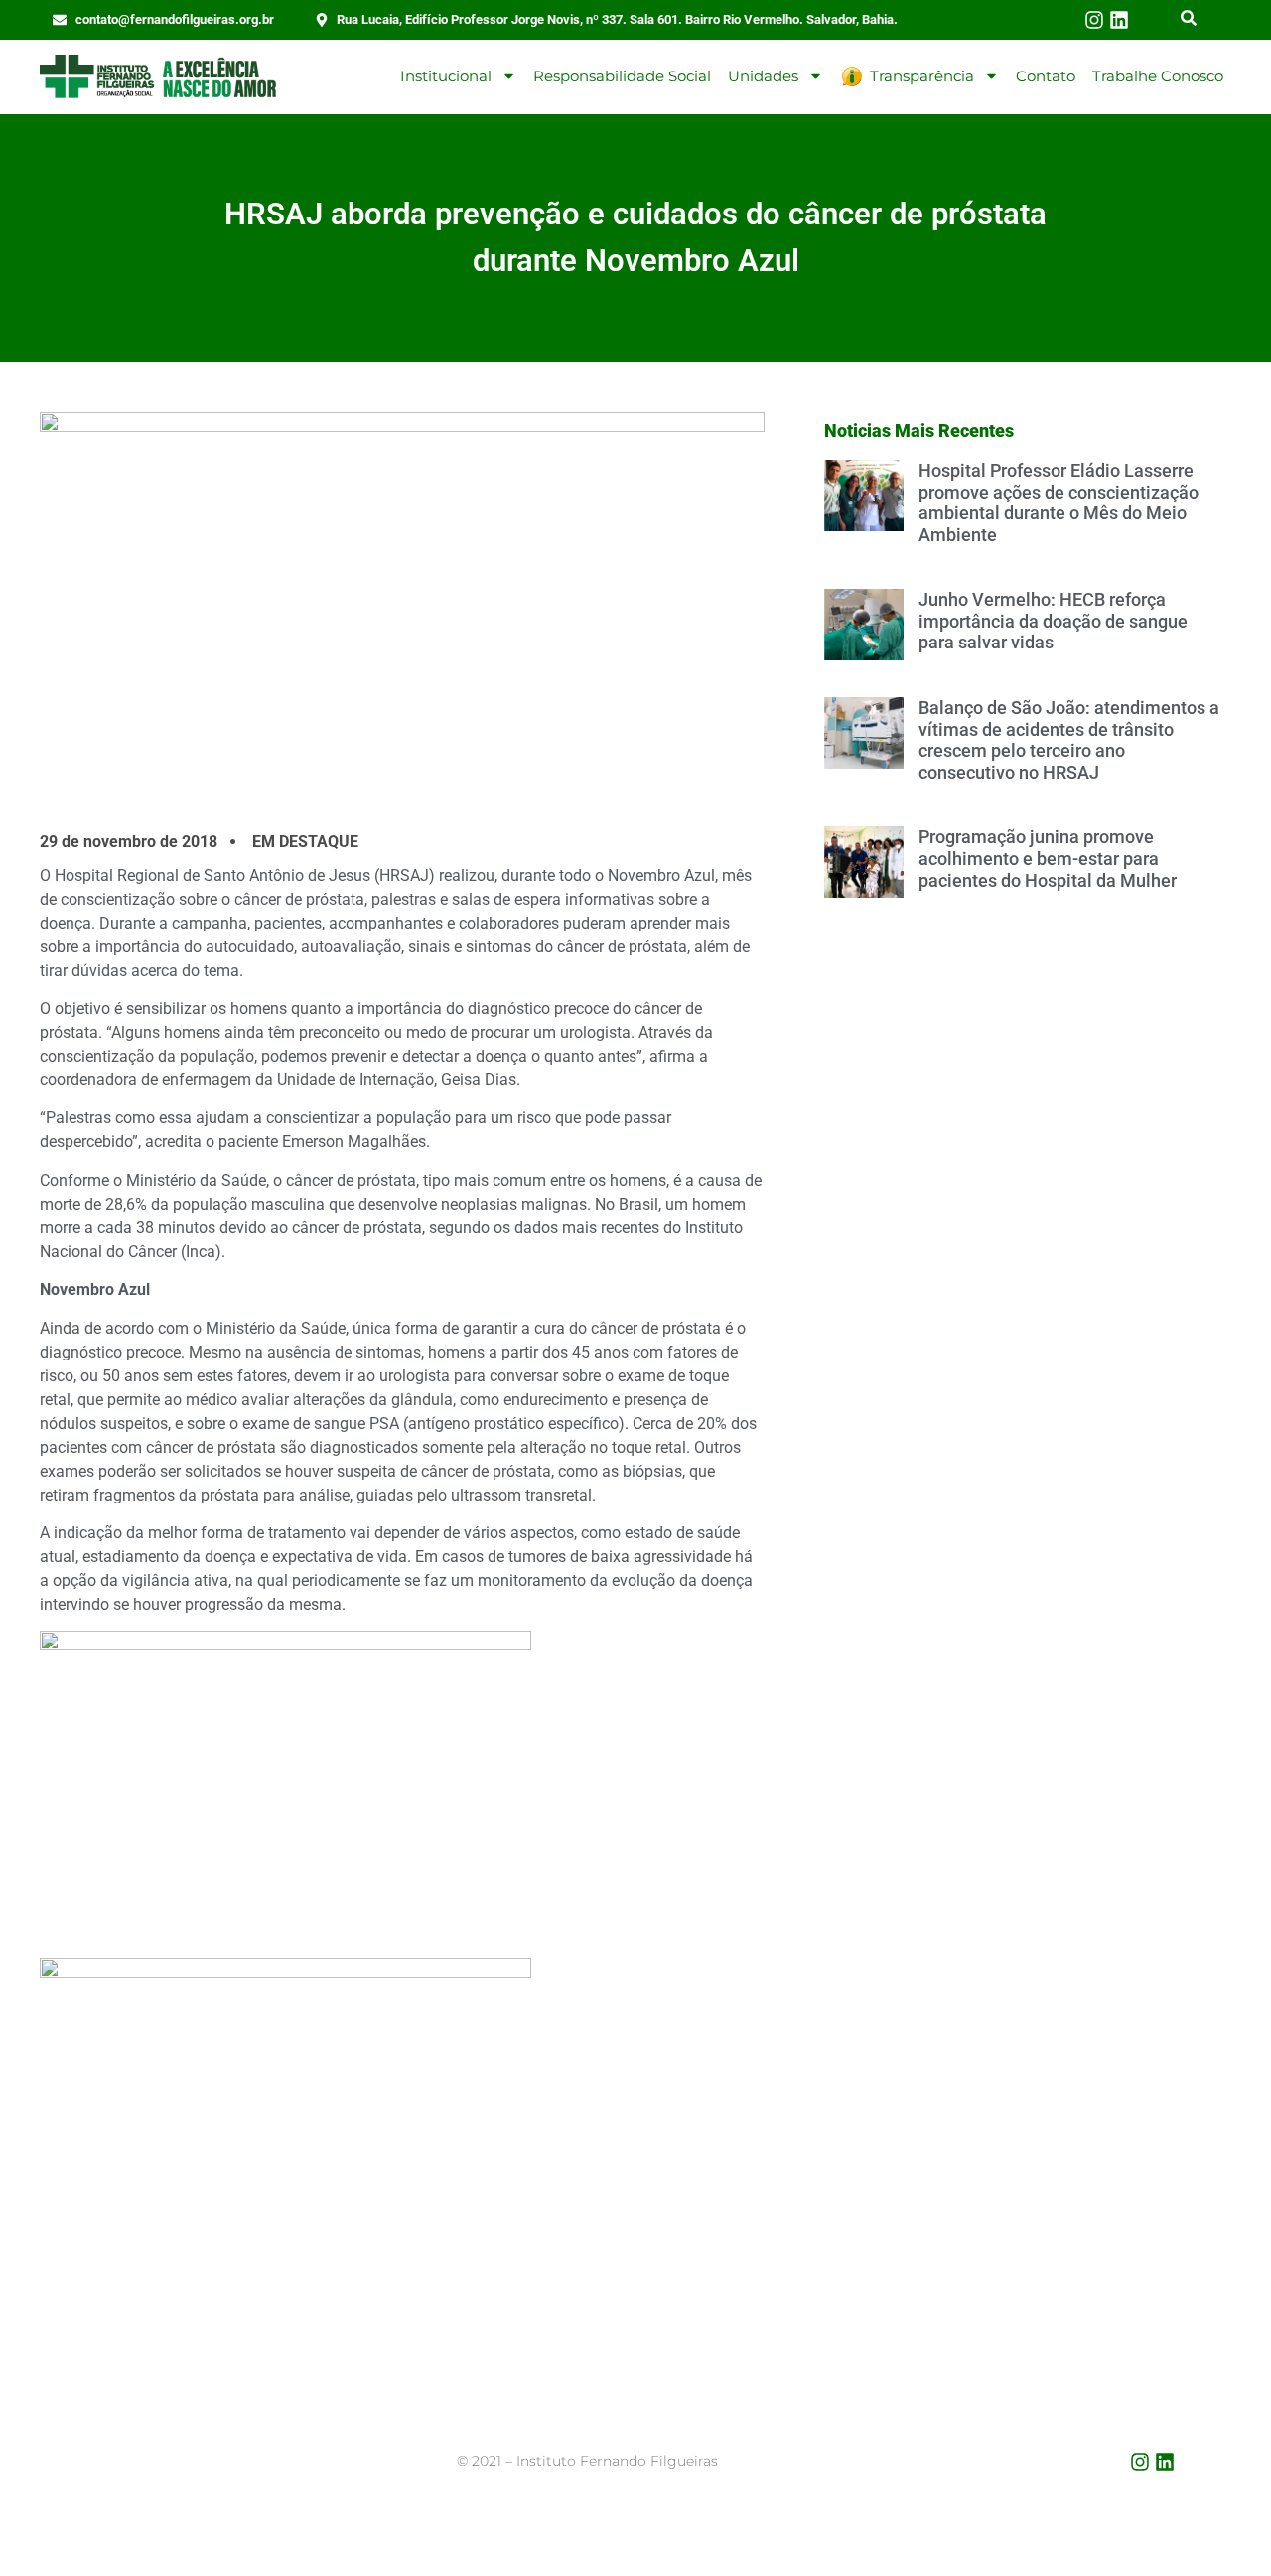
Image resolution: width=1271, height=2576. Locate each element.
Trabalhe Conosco (1158, 76)
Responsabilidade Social (622, 76)
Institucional (446, 76)
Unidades (763, 76)
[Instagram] (1094, 20)
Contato (1046, 76)
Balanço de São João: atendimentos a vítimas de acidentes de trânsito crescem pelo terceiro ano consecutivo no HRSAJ (1069, 740)
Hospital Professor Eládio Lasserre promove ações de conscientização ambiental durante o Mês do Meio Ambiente (1059, 502)
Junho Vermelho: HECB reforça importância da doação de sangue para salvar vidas (1053, 621)
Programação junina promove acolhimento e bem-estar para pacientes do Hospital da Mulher (1048, 858)
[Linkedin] (1119, 20)
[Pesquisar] (1189, 20)
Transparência (922, 76)
